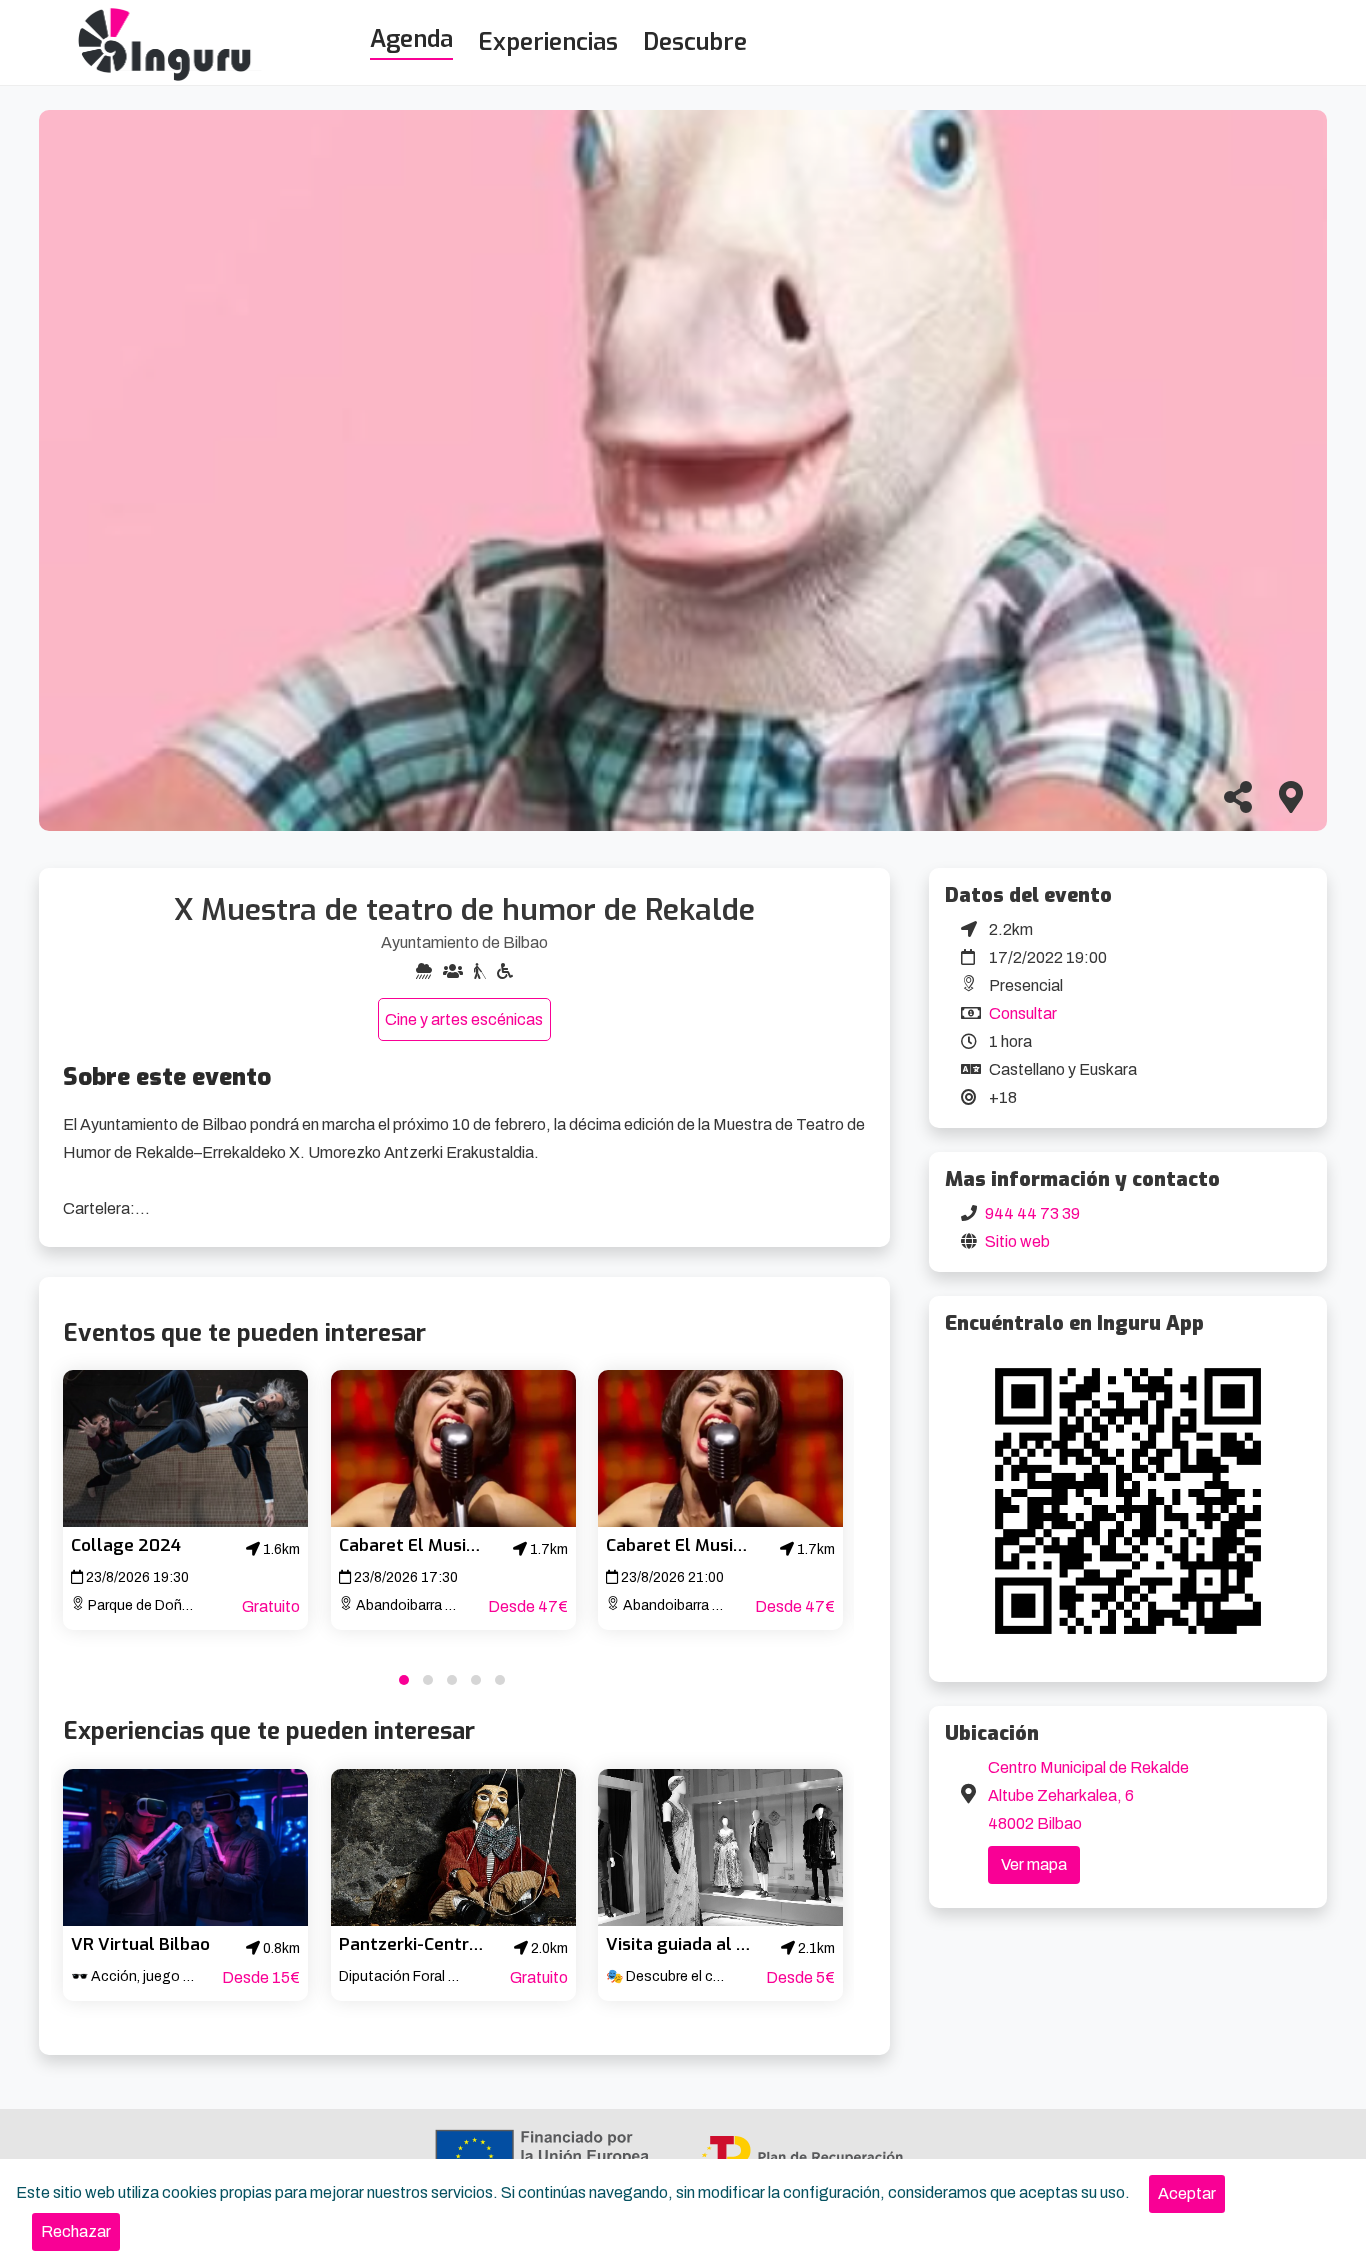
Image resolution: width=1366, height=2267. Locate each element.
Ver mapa (1034, 1864)
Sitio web (1017, 1241)
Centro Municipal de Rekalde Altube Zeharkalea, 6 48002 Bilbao (1088, 1795)
